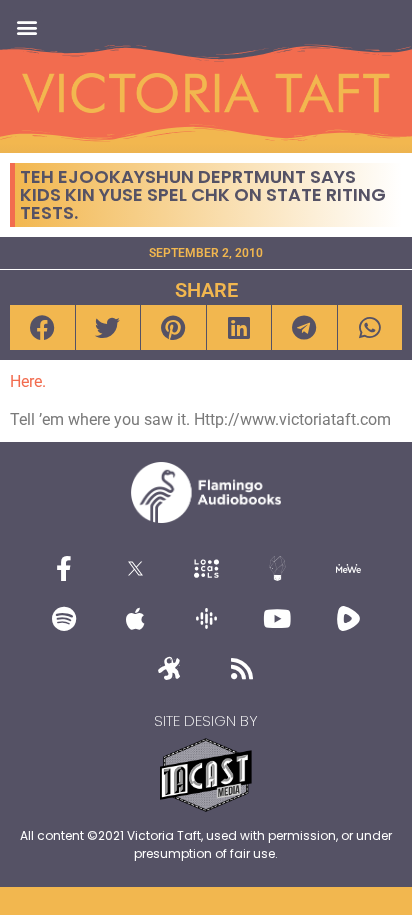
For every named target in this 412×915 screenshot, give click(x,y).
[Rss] (242, 668)
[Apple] (135, 618)
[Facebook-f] (64, 568)
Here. (28, 381)
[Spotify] (64, 618)
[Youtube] (277, 618)
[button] (26, 26)
